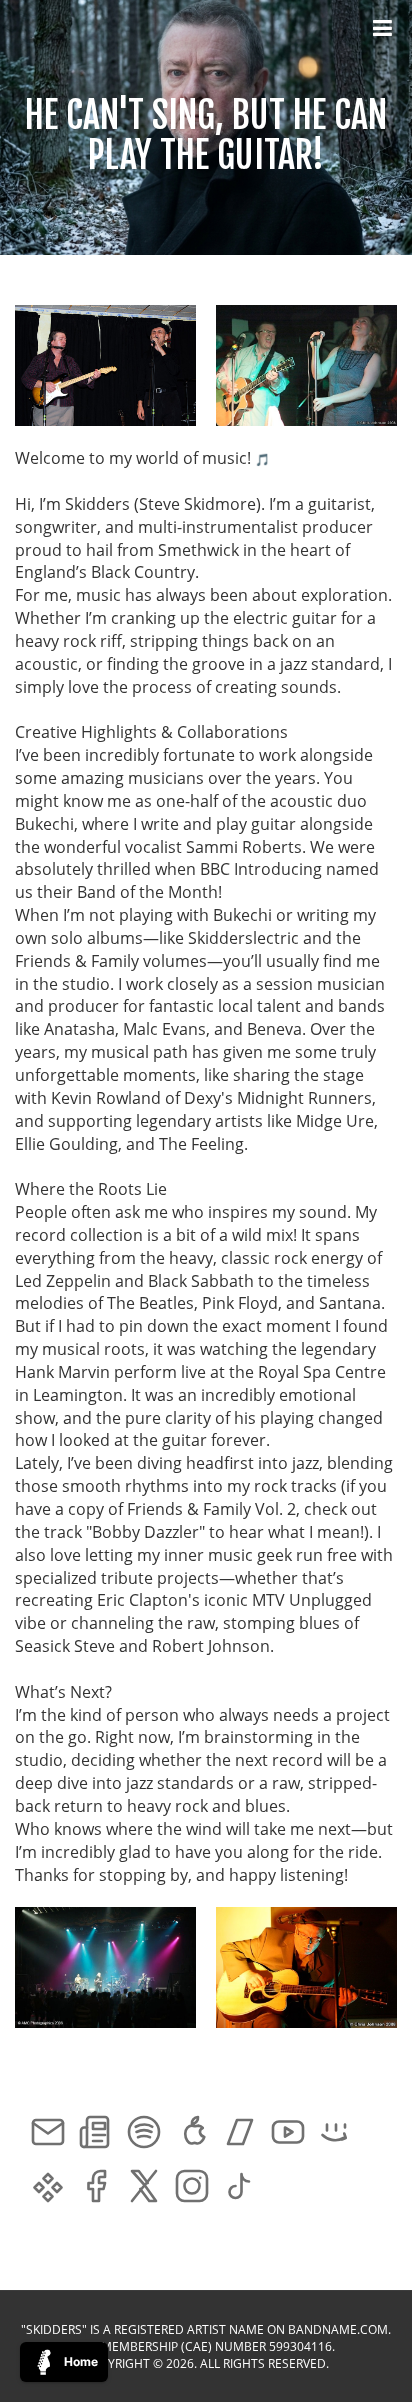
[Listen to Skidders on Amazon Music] (336, 2135)
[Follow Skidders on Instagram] (192, 2189)
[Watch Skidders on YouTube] (288, 2135)
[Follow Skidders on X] (144, 2189)
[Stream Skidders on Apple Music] (192, 2135)
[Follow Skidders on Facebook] (96, 2189)
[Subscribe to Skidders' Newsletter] (96, 2135)
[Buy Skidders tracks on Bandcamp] (240, 2135)
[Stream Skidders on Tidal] (48, 2189)
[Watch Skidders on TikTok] (240, 2189)
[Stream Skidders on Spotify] (144, 2135)
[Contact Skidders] (48, 2135)
